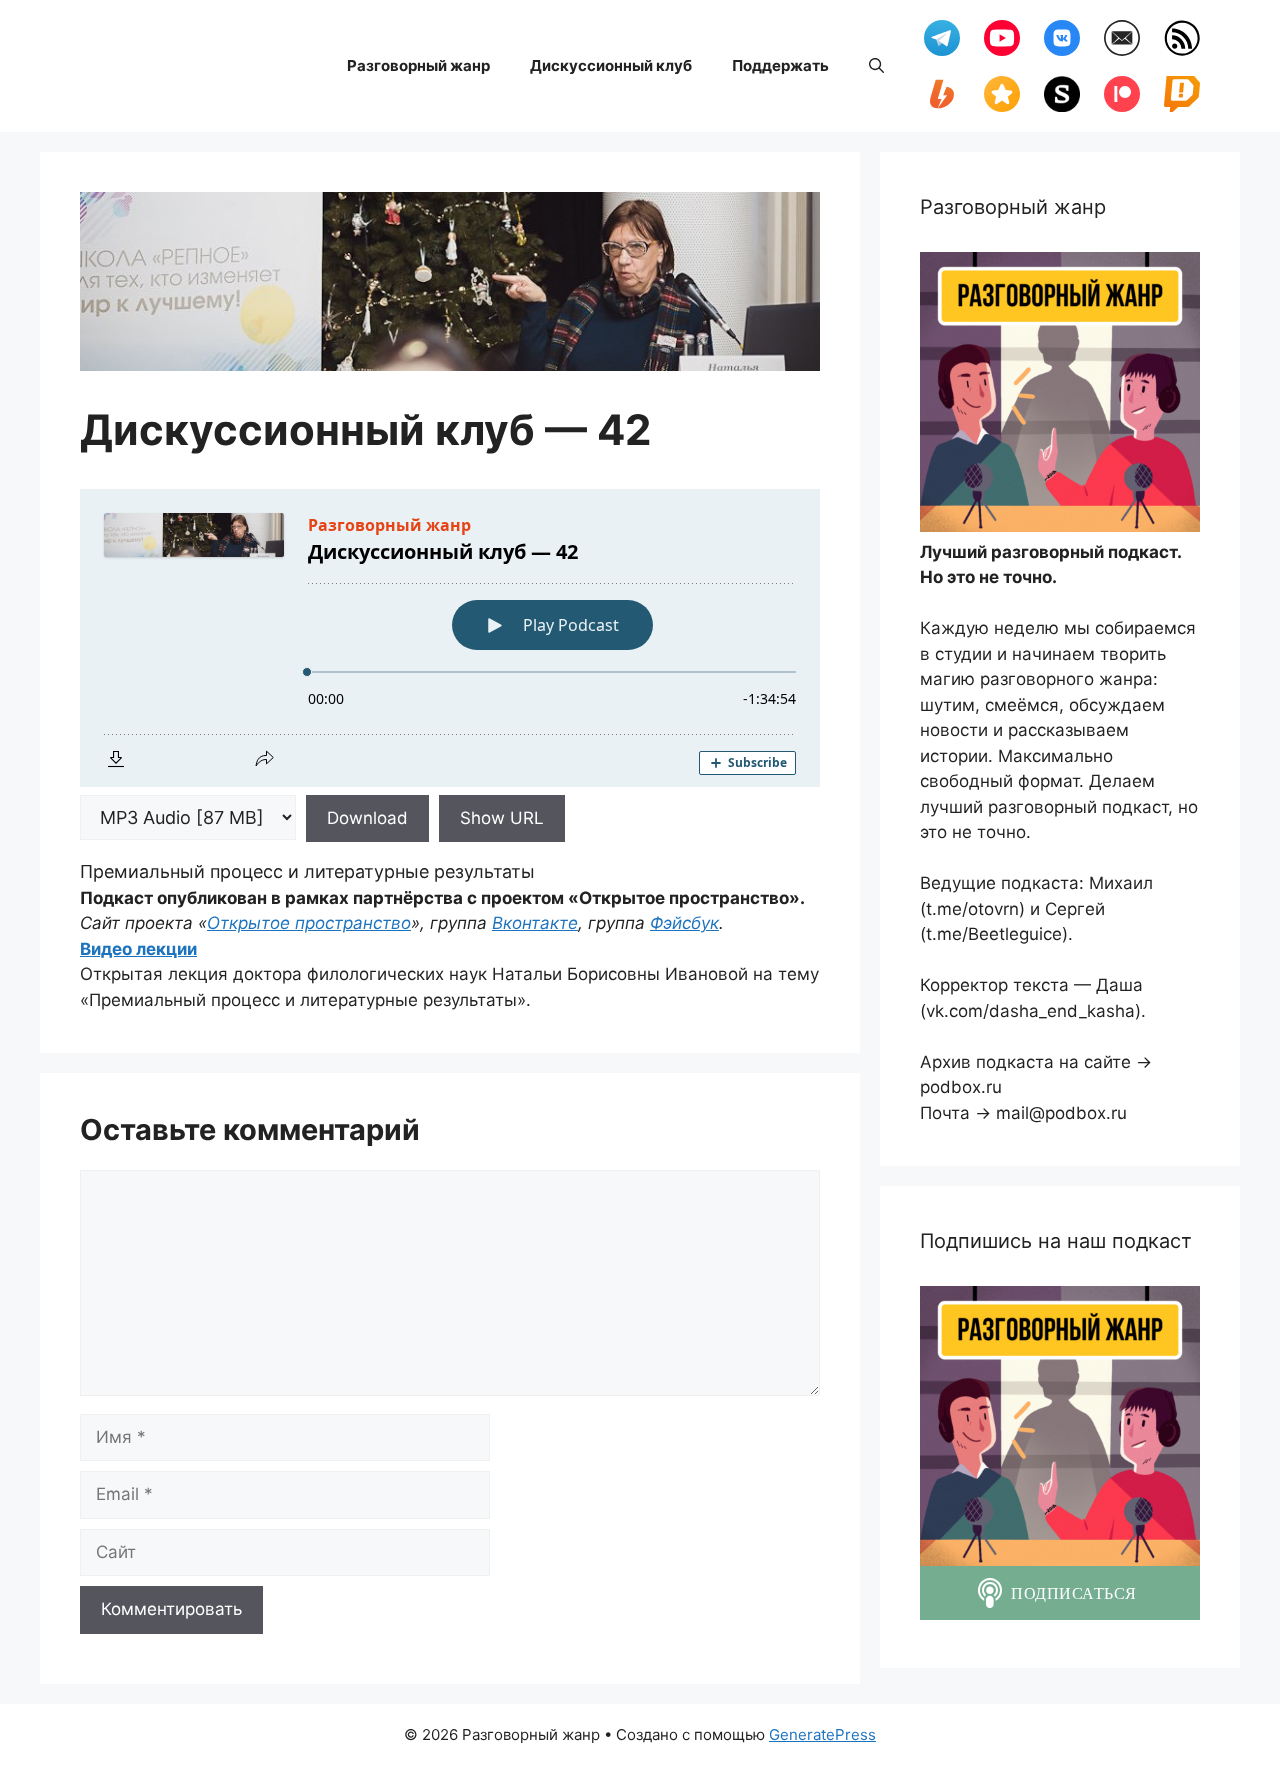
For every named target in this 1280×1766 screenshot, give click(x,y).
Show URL (502, 818)
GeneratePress (822, 1734)
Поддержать (780, 65)
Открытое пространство (309, 923)
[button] (876, 66)
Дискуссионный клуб (611, 65)
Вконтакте (535, 923)
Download (367, 818)
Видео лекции (138, 949)
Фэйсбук (684, 923)
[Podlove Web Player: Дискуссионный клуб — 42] (450, 638)
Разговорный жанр (418, 65)
